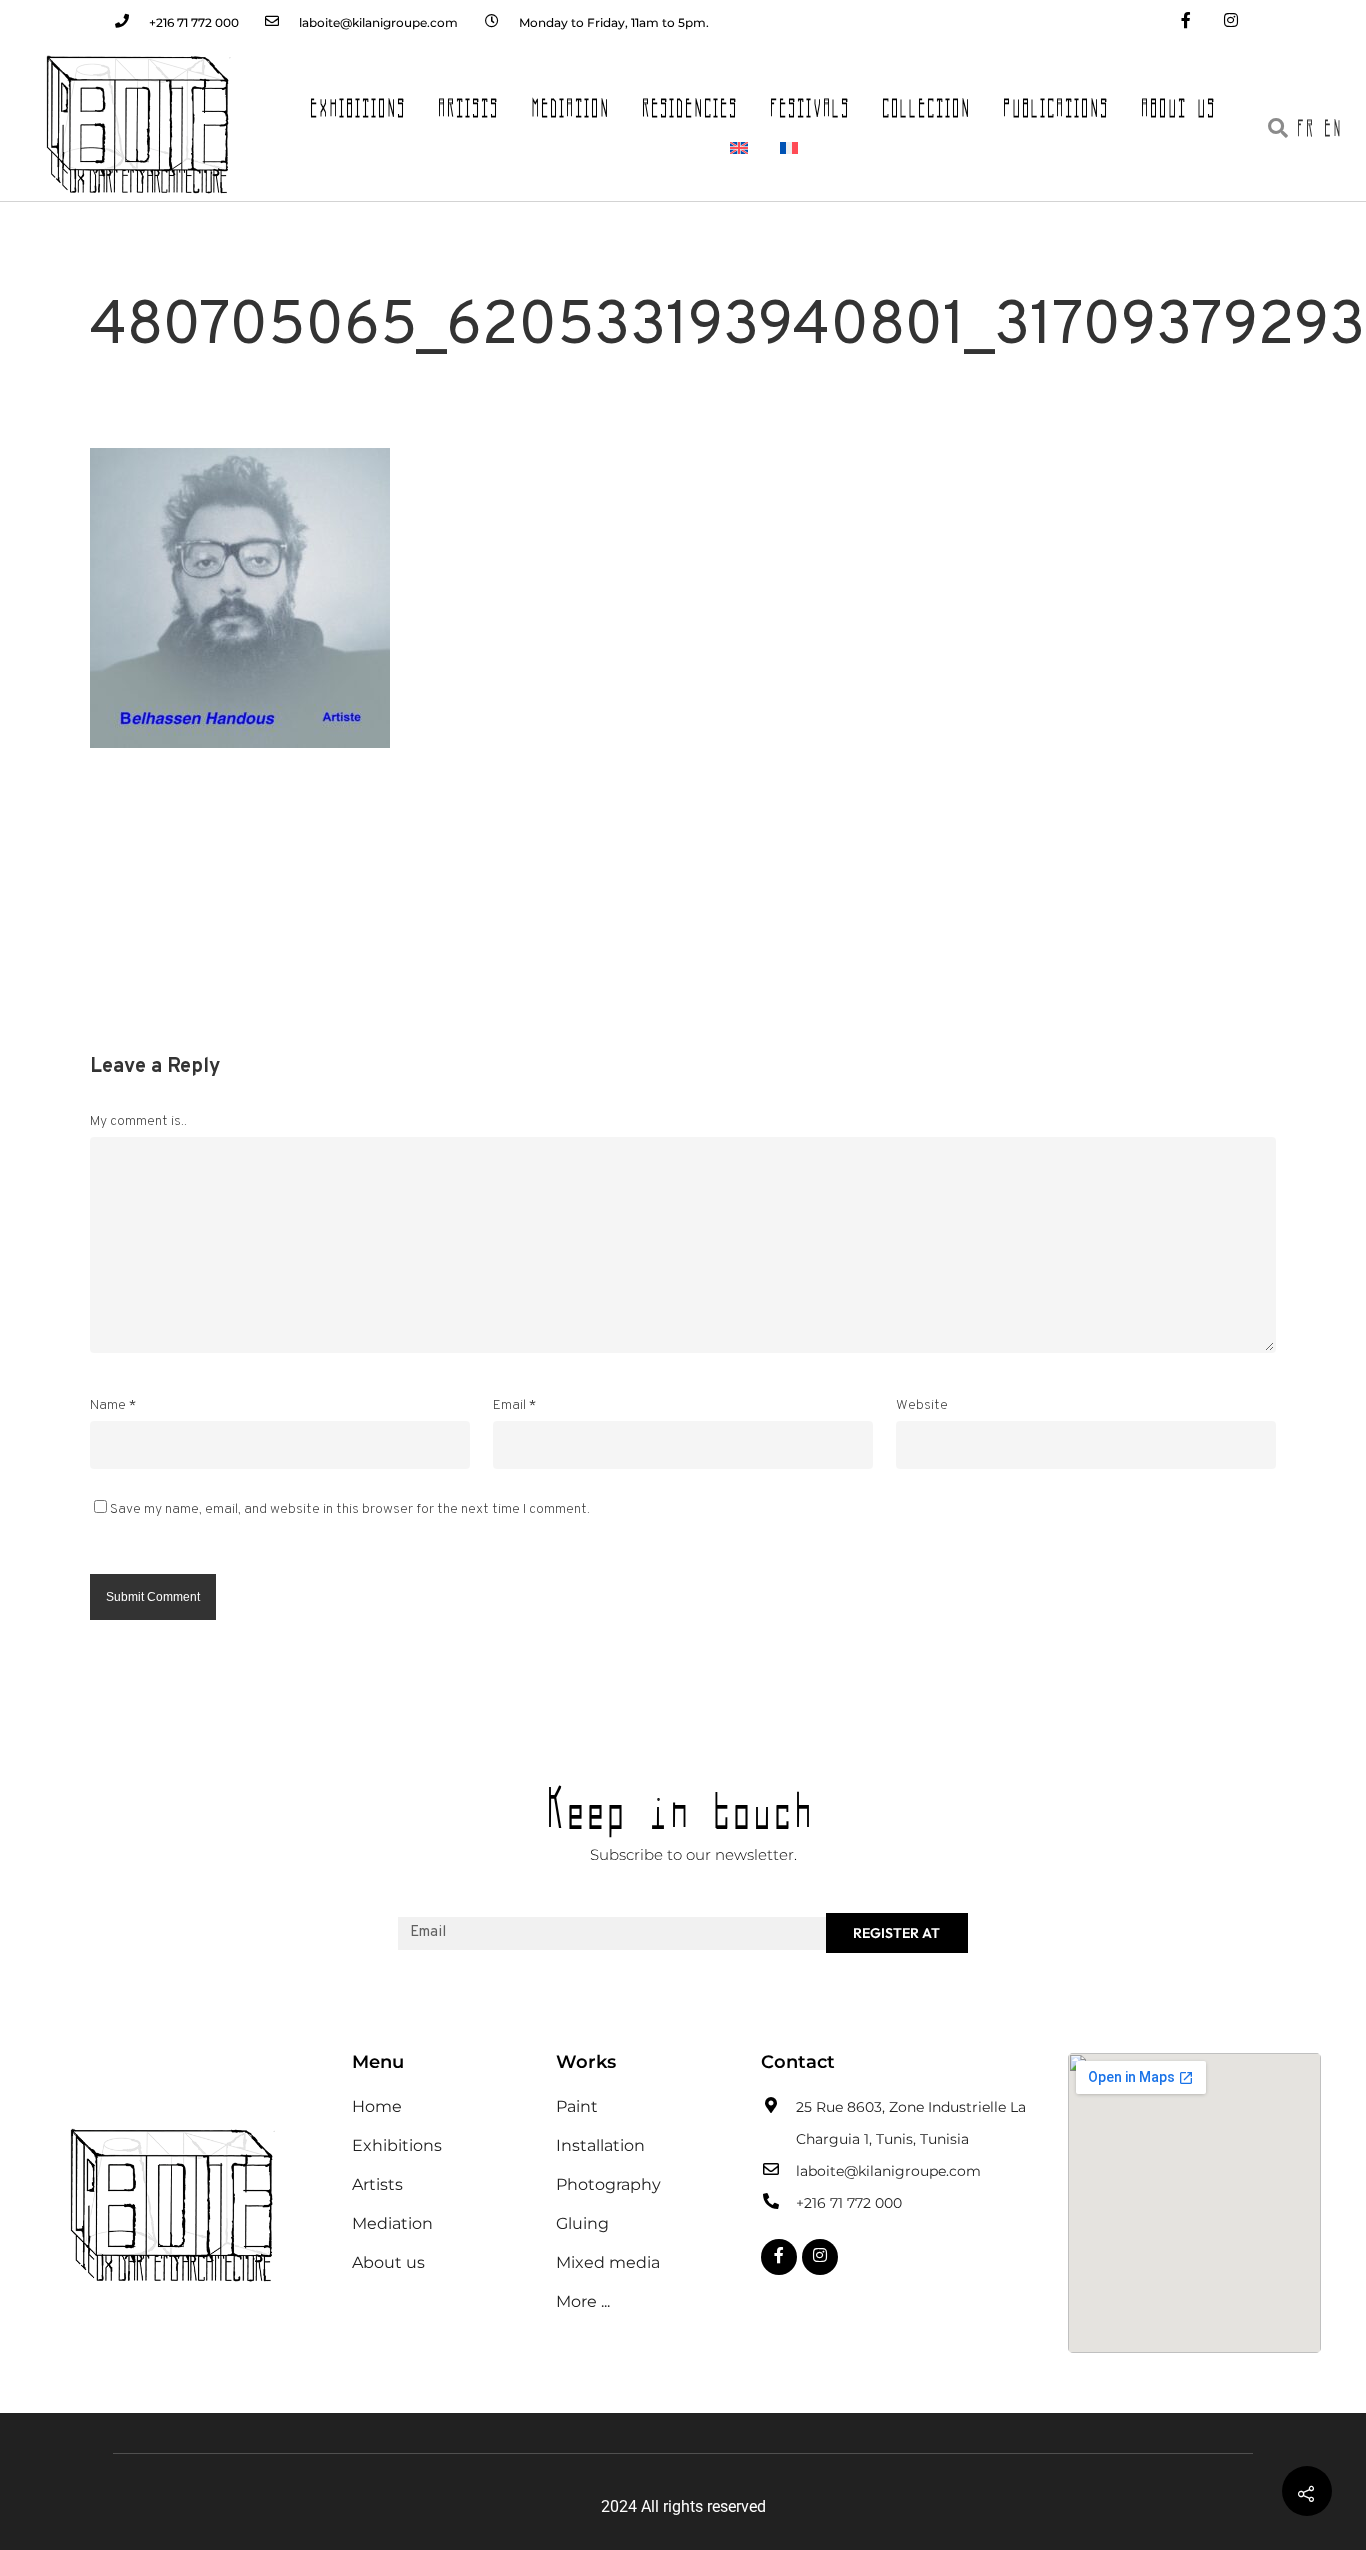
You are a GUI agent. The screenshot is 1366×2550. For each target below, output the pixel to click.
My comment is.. (138, 1121)
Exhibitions (359, 102)
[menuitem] (739, 148)
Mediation (571, 102)
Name (113, 1405)
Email (514, 1405)
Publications (1057, 102)
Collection (927, 102)
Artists (469, 102)
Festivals (811, 102)
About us (1179, 102)
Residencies (691, 102)
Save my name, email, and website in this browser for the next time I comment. (350, 1509)
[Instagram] (1230, 22)
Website (922, 1405)
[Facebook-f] (1185, 22)
